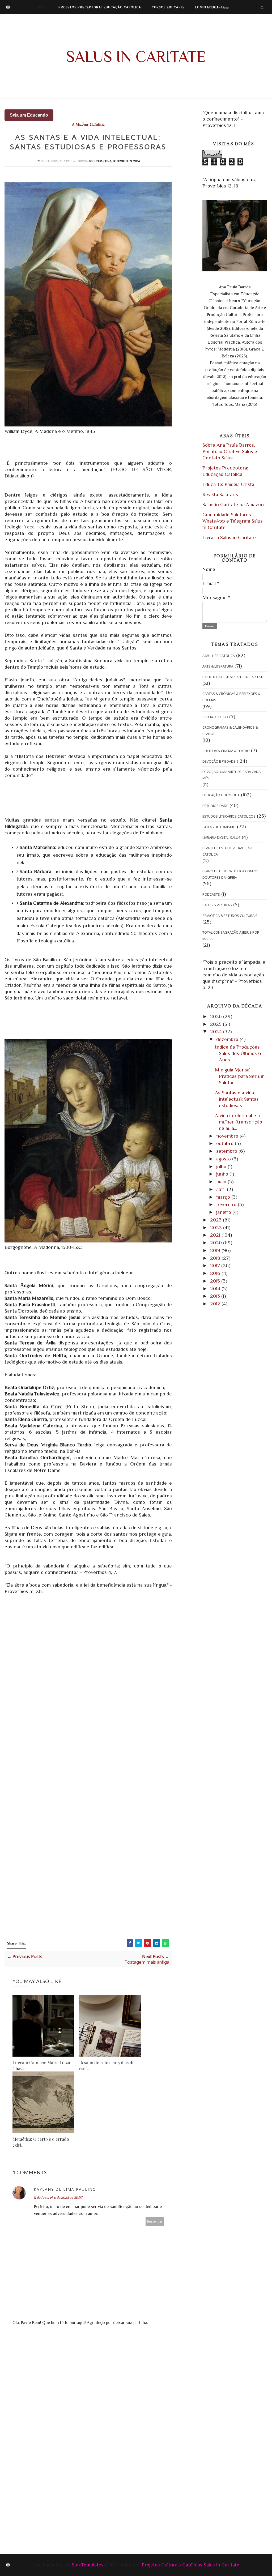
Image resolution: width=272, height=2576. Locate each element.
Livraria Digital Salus (221, 838)
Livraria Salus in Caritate (229, 537)
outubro (226, 1143)
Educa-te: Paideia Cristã (228, 484)
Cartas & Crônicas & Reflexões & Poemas (231, 697)
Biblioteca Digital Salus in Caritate (233, 677)
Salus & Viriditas (217, 905)
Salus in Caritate (136, 56)
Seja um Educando (29, 115)
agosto (224, 1159)
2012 (216, 1304)
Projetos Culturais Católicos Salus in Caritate (190, 2565)
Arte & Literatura (218, 666)
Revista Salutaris (220, 494)
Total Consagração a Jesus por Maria (231, 935)
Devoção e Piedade (219, 761)
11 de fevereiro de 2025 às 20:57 (58, 2197)
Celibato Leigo (215, 717)
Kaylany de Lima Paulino (65, 2189)
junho (223, 1174)
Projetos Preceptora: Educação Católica (100, 7)
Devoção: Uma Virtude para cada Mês (231, 775)
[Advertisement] (129, 2378)
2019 (216, 1250)
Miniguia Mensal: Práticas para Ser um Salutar (240, 1076)
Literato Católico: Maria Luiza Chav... (41, 2066)
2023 (216, 1220)
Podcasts (211, 894)
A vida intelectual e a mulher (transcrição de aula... (239, 1122)
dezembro (228, 1039)
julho (222, 1166)
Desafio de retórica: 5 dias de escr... (107, 2066)
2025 (216, 1024)
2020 (217, 1243)
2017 (216, 1265)
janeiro (224, 1212)
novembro (228, 1136)
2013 (216, 1296)
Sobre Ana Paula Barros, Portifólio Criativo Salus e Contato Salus (230, 451)
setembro (227, 1151)
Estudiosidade (215, 806)
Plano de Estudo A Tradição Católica (227, 851)
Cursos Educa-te (168, 7)
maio (222, 1182)
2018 (216, 1258)
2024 (217, 1031)
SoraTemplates (88, 2565)
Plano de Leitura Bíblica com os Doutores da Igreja (230, 874)
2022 (217, 1227)
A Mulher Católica (88, 125)
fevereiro (227, 1204)
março (224, 1197)
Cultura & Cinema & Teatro (226, 751)
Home (43, 7)
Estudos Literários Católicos (229, 816)
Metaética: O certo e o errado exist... (41, 2142)
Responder (155, 2221)
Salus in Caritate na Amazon (233, 504)
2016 (216, 1273)
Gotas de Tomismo (219, 827)
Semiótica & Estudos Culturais (230, 916)
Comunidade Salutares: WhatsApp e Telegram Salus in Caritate (233, 521)
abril (222, 1189)
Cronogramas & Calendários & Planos (230, 730)
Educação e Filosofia (221, 795)
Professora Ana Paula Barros (64, 161)
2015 (216, 1281)
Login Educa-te (210, 7)
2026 (217, 1016)
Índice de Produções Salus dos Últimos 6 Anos (238, 1053)
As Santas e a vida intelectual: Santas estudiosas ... (237, 1099)
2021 (216, 1235)
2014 (216, 1289)
